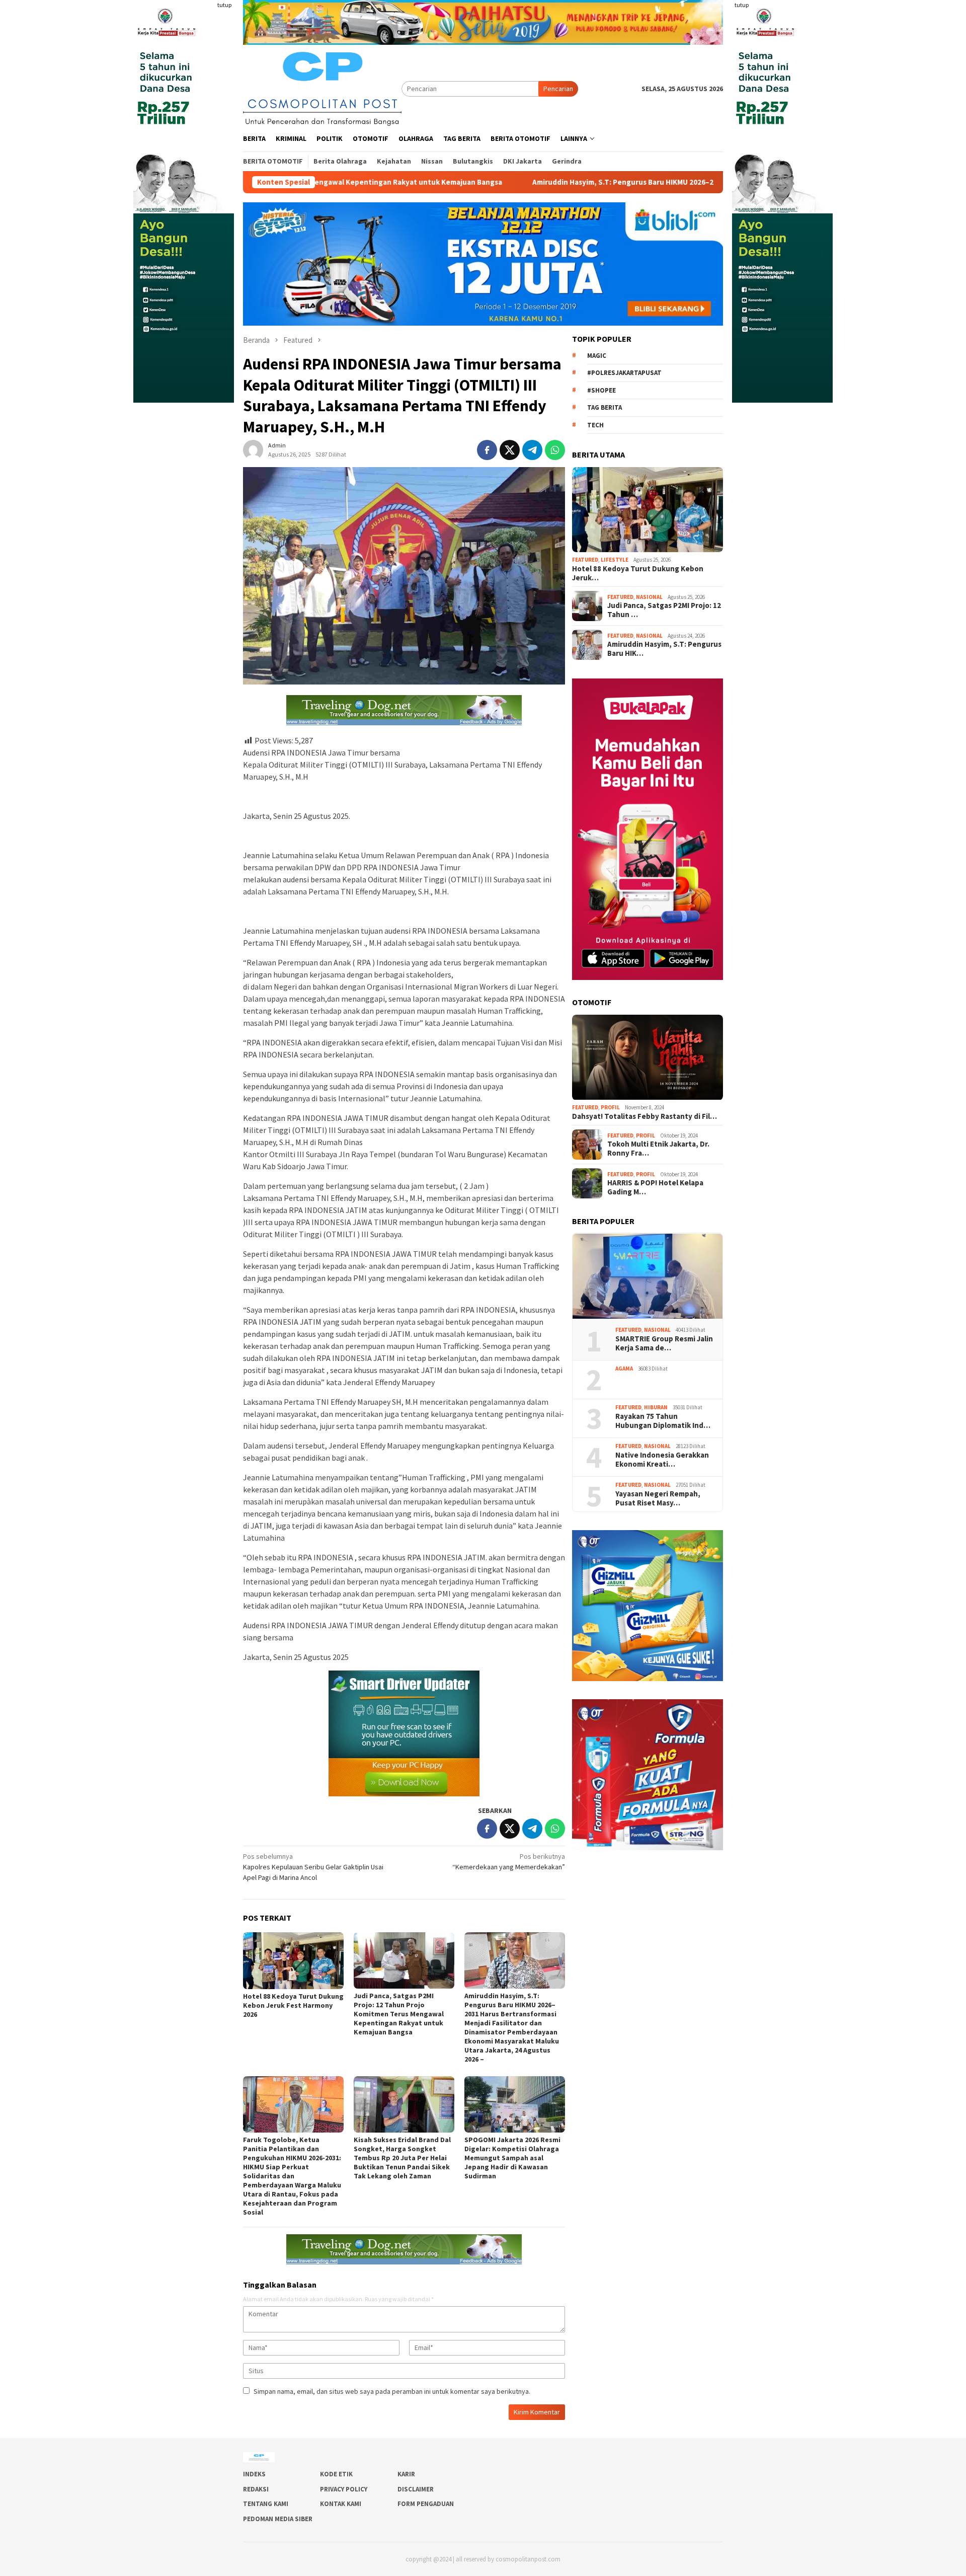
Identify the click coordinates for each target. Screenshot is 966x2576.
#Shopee (601, 390)
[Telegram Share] (532, 450)
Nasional (649, 597)
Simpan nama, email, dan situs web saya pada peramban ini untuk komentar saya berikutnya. (392, 2391)
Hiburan (656, 1407)
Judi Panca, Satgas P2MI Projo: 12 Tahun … (664, 610)
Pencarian (558, 89)
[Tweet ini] (510, 450)
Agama (624, 1369)
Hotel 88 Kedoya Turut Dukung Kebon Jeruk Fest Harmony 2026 (293, 2005)
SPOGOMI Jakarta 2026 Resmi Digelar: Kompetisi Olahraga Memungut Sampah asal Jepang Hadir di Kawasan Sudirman (512, 2158)
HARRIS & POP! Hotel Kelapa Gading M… (655, 1187)
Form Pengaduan (426, 2504)
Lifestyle (615, 560)
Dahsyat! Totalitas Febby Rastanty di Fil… (645, 1116)
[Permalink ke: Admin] (253, 449)
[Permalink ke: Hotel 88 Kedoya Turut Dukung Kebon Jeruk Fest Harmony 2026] (293, 1961)
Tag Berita (605, 408)
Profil (610, 1108)
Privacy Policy (344, 2489)
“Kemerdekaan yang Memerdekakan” (509, 1862)
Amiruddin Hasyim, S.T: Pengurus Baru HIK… (664, 649)
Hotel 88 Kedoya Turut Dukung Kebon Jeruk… (638, 573)
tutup (224, 5)
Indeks (254, 2474)
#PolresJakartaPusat (624, 373)
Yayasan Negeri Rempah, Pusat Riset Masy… (659, 1498)
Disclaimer (416, 2489)
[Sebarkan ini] (487, 450)
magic (597, 356)
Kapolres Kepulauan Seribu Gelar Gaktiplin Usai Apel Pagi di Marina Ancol (313, 1867)
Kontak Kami (341, 2504)
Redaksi (256, 2489)
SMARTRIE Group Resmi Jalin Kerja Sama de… (664, 1343)
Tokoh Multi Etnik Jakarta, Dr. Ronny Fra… (658, 1149)
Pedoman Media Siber (278, 2519)
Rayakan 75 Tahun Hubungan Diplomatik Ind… (663, 1421)
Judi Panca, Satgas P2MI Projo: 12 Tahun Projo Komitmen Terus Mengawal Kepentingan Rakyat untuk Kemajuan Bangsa (399, 2014)
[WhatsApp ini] (555, 450)
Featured (585, 560)
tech (595, 425)
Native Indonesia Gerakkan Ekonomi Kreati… (662, 1460)
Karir (406, 2474)
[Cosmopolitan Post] (322, 88)
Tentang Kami (266, 2504)
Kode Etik (336, 2474)
